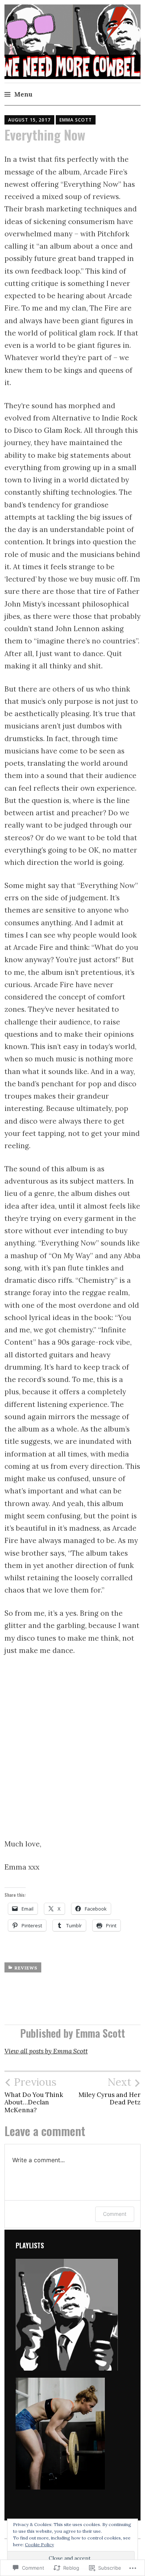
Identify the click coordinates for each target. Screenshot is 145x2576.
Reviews (26, 1968)
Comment (115, 2214)
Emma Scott (76, 120)
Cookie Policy (39, 2544)
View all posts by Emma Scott (46, 2051)
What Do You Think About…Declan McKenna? (34, 2095)
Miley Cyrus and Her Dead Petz (109, 2091)
